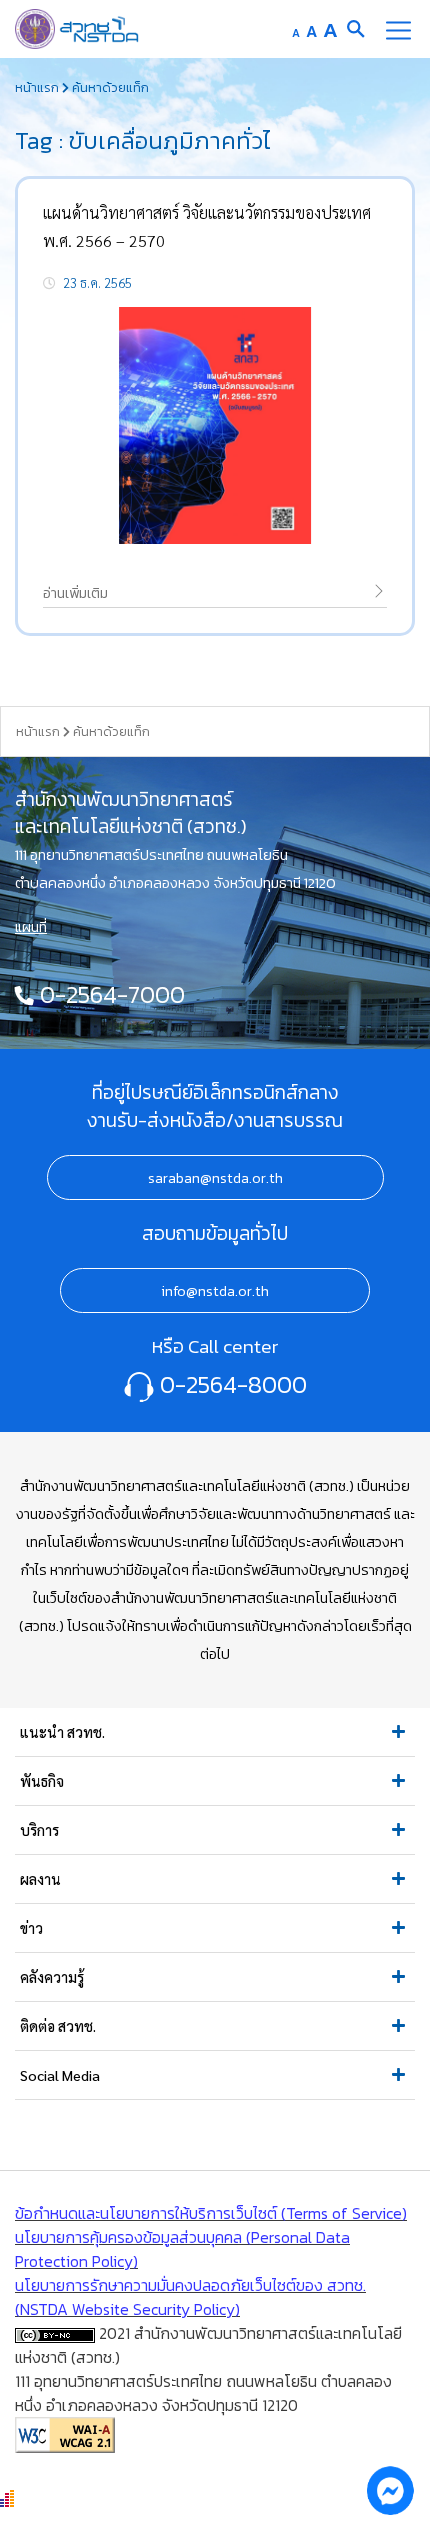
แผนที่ (31, 927)
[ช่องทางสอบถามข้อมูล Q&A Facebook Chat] (390, 2490)
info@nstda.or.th (215, 1291)
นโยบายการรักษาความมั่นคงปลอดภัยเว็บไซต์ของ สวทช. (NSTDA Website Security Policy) (190, 2297)
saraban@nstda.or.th (215, 1178)
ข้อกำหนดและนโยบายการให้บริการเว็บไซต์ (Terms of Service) (211, 2213)
